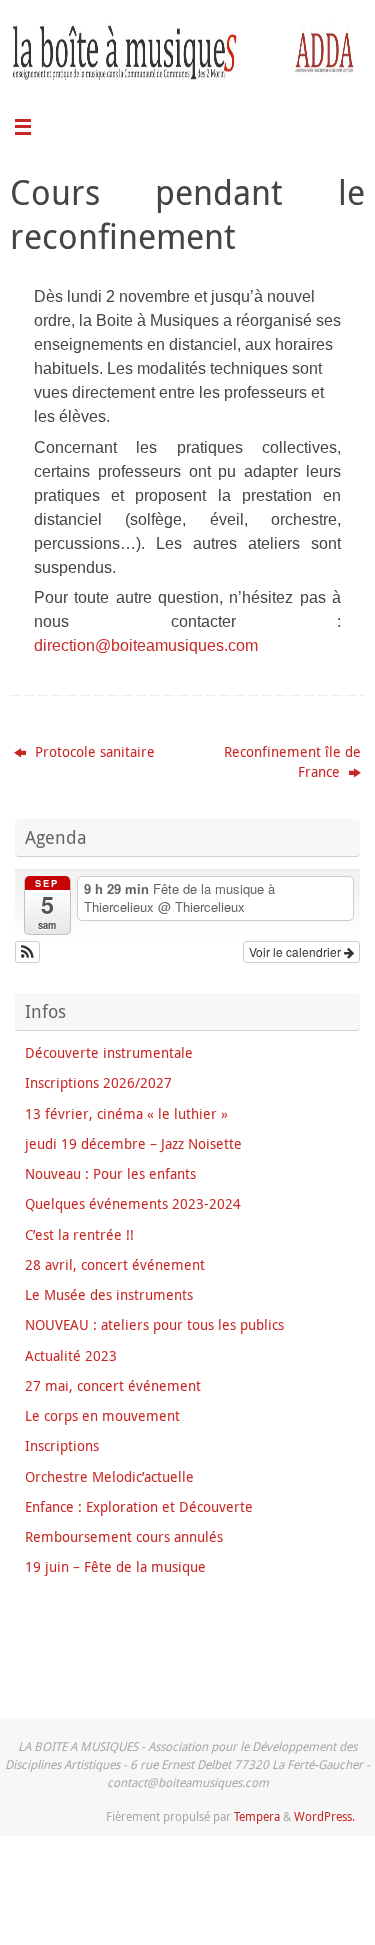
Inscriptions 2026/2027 (98, 1083)
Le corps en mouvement (102, 1416)
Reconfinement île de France (292, 762)
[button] (27, 952)
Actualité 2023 (71, 1356)
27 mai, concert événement (113, 1386)
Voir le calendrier (296, 951)
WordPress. (324, 1816)
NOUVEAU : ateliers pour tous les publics (154, 1325)
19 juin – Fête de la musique (115, 1567)
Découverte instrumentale (109, 1053)
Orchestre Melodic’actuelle (109, 1477)
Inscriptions (62, 1446)
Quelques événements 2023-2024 (133, 1204)
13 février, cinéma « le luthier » (126, 1114)
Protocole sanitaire (93, 752)
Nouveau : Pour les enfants (110, 1174)
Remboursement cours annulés (124, 1537)
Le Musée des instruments (109, 1295)
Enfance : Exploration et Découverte (139, 1507)
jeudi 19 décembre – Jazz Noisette (133, 1144)
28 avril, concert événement (115, 1265)
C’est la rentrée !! (79, 1235)
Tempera (257, 1816)
